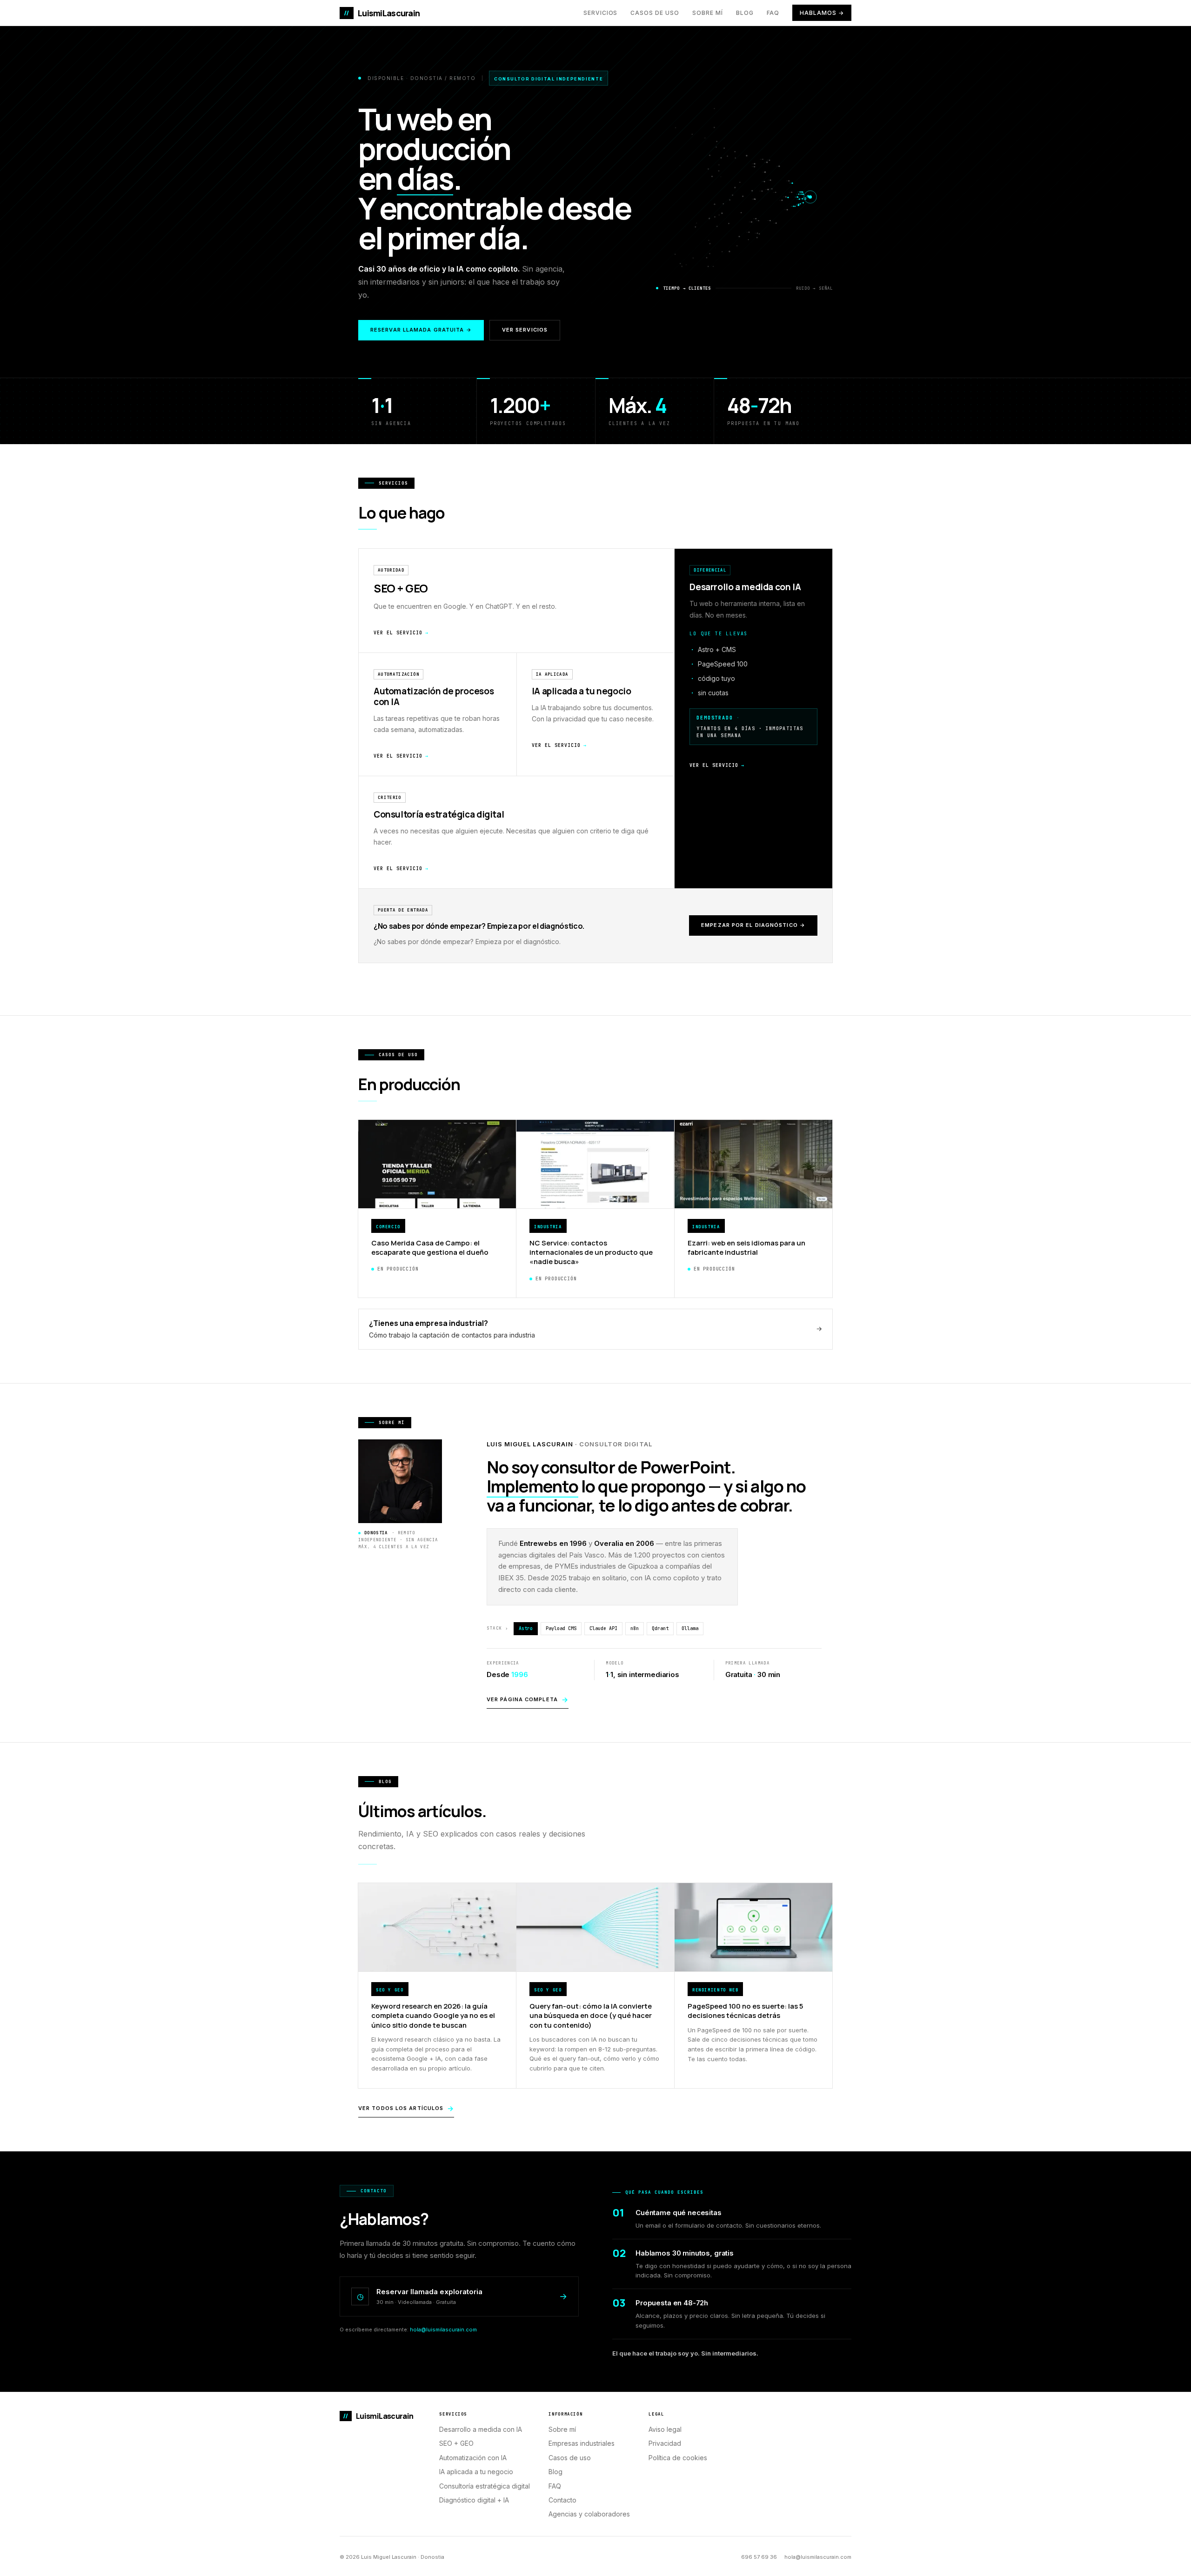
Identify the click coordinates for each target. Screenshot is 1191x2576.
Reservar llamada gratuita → (421, 330)
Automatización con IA (473, 2458)
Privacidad (665, 2443)
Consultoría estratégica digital (485, 2486)
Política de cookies (678, 2458)
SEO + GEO (456, 2443)
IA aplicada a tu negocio (476, 2472)
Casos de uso (655, 13)
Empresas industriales (582, 2443)
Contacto (562, 2500)
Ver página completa (528, 1700)
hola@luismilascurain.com (443, 2330)
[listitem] (753, 719)
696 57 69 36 (759, 2557)
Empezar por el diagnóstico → (753, 925)
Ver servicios (525, 330)
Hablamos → (822, 13)
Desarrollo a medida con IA (481, 2429)
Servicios (601, 13)
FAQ (773, 13)
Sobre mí (708, 13)
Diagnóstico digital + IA (474, 2500)
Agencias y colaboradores (589, 2514)
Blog (745, 13)
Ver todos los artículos (406, 2108)
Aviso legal (665, 2429)
